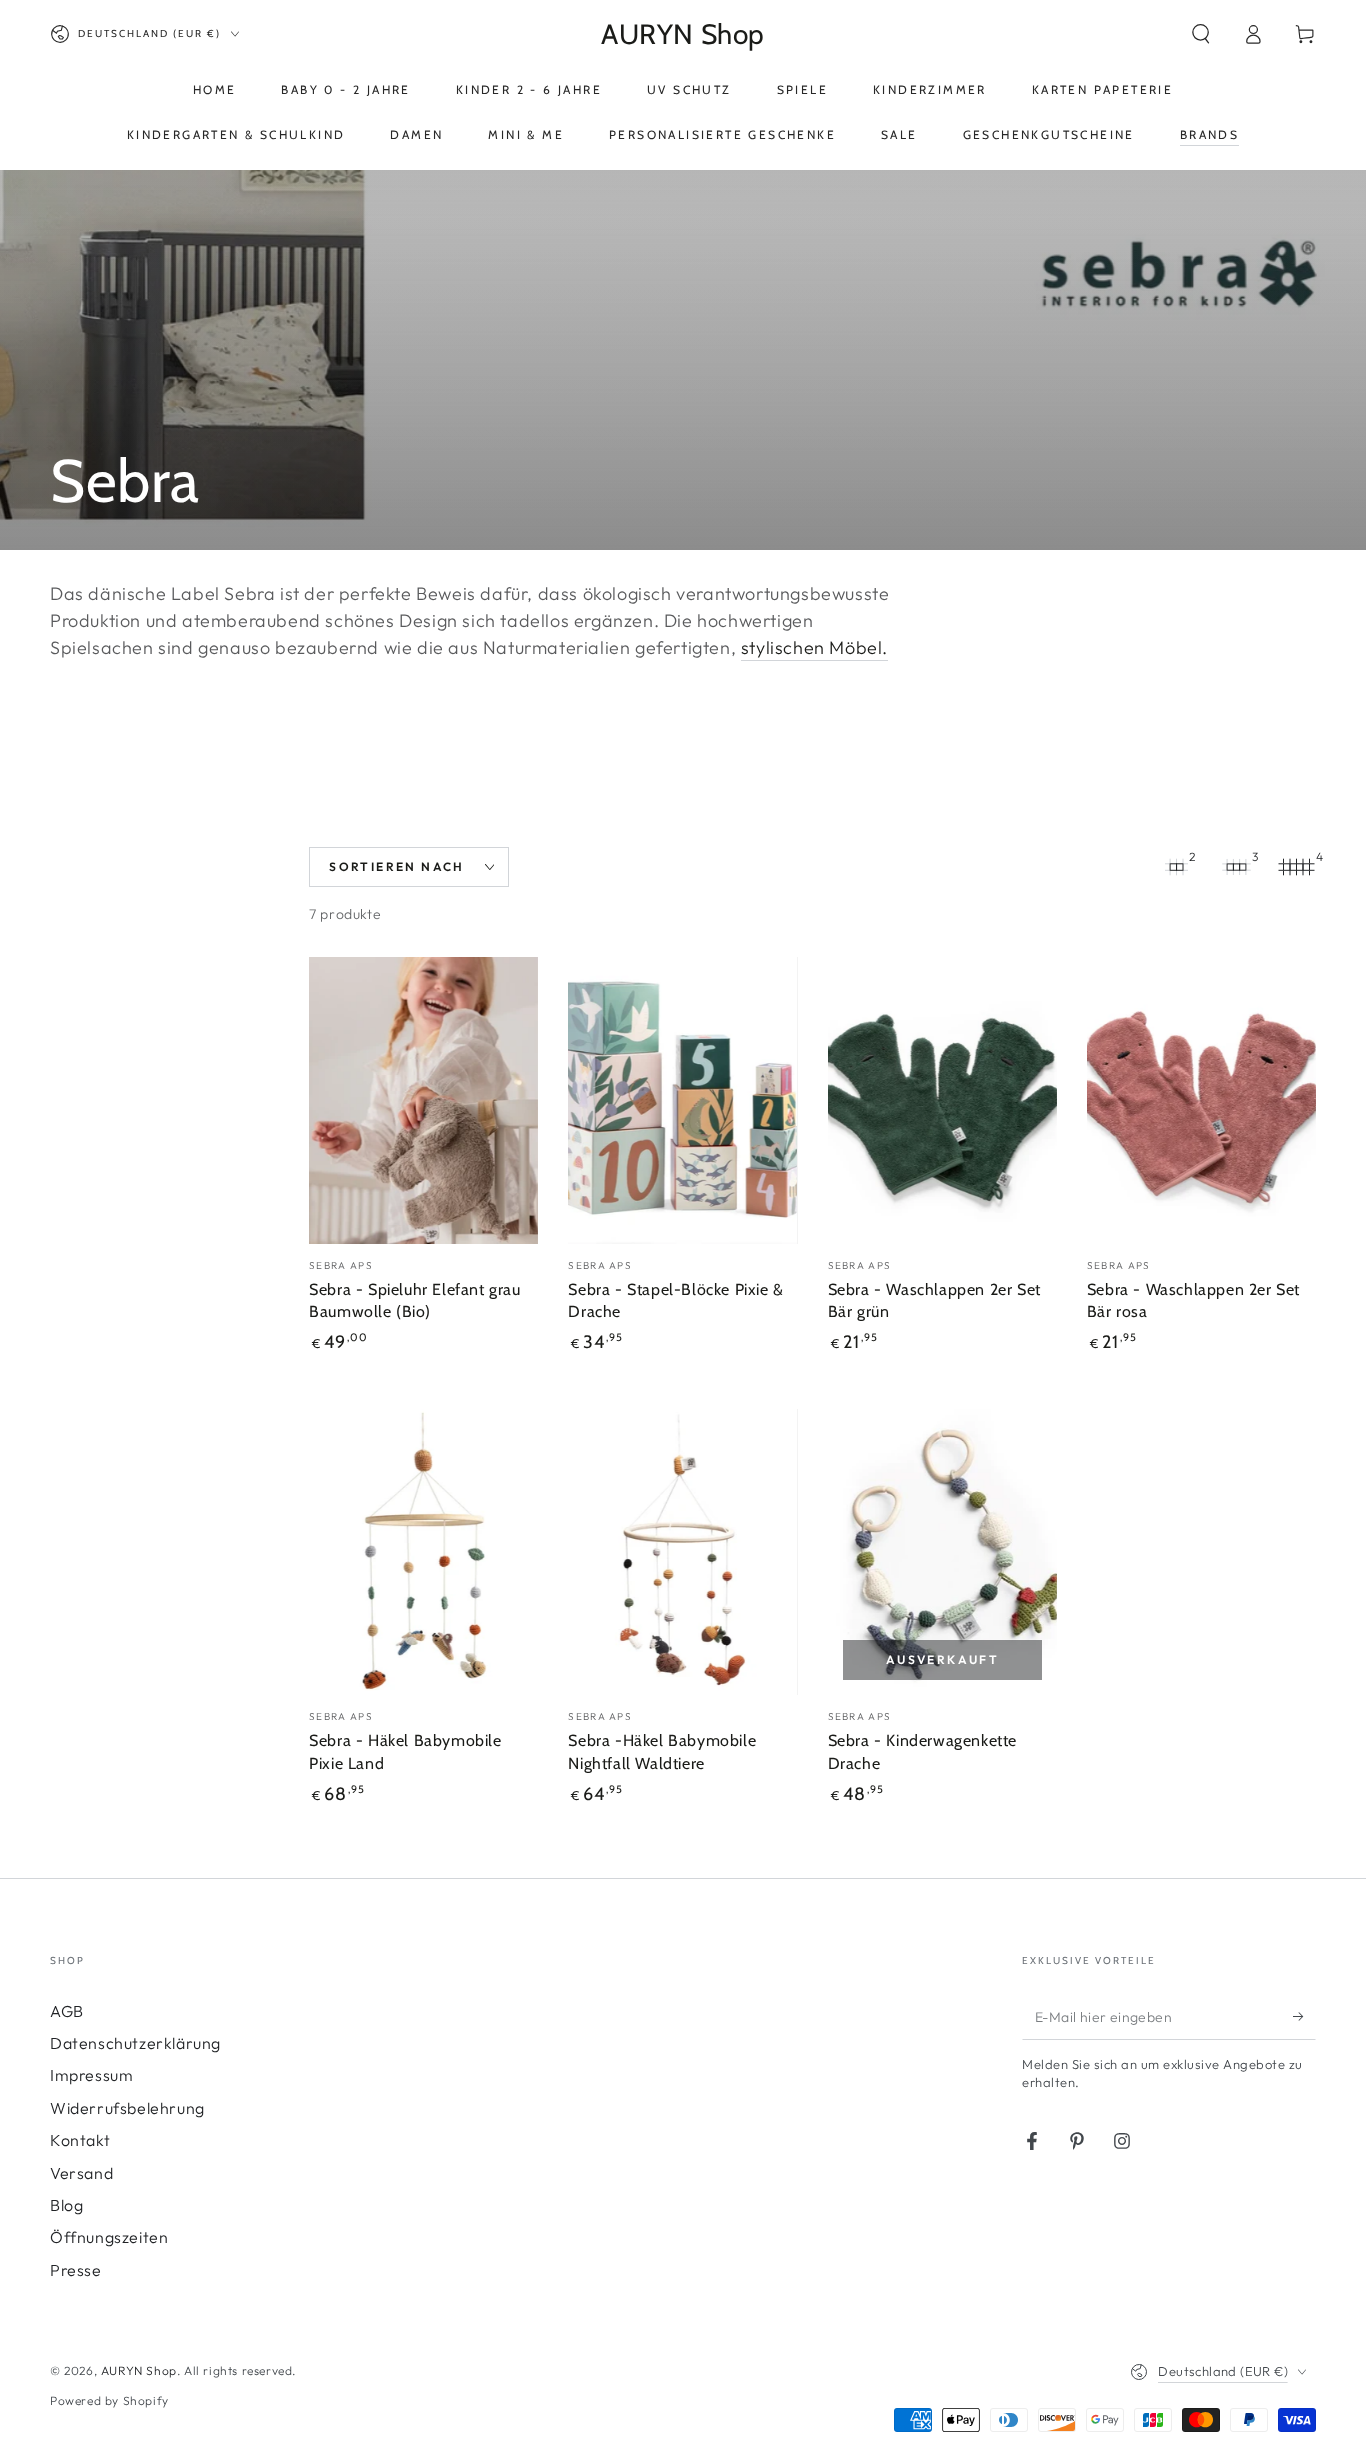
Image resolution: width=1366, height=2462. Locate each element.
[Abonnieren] (1304, 2017)
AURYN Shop (139, 2370)
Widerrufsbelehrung (127, 2108)
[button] (1201, 34)
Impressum (91, 2075)
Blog (66, 2205)
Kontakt (80, 2140)
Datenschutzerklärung (135, 2043)
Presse (76, 2270)
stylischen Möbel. (814, 647)
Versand (81, 2173)
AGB (67, 2011)
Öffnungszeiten (109, 2237)
